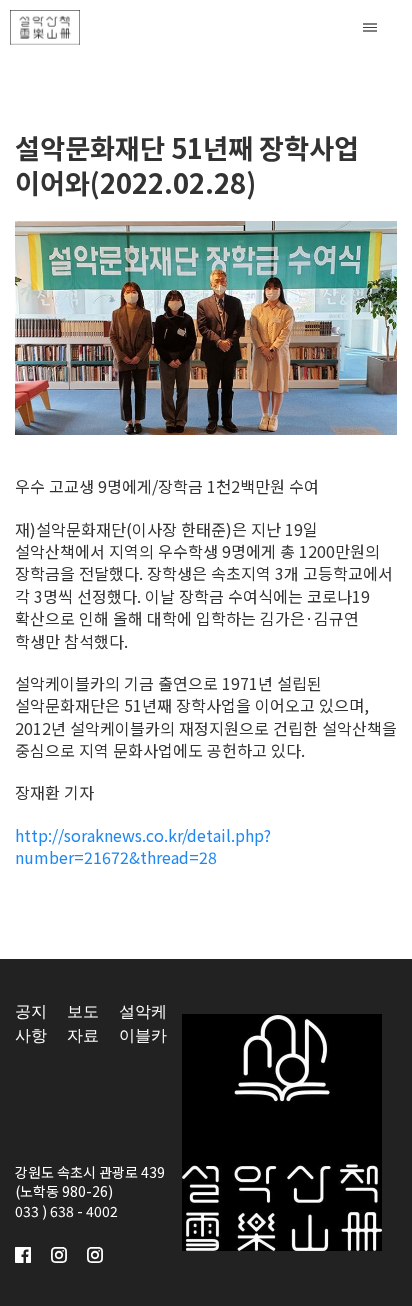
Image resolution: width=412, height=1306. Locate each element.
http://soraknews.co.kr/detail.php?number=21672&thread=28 (143, 846)
